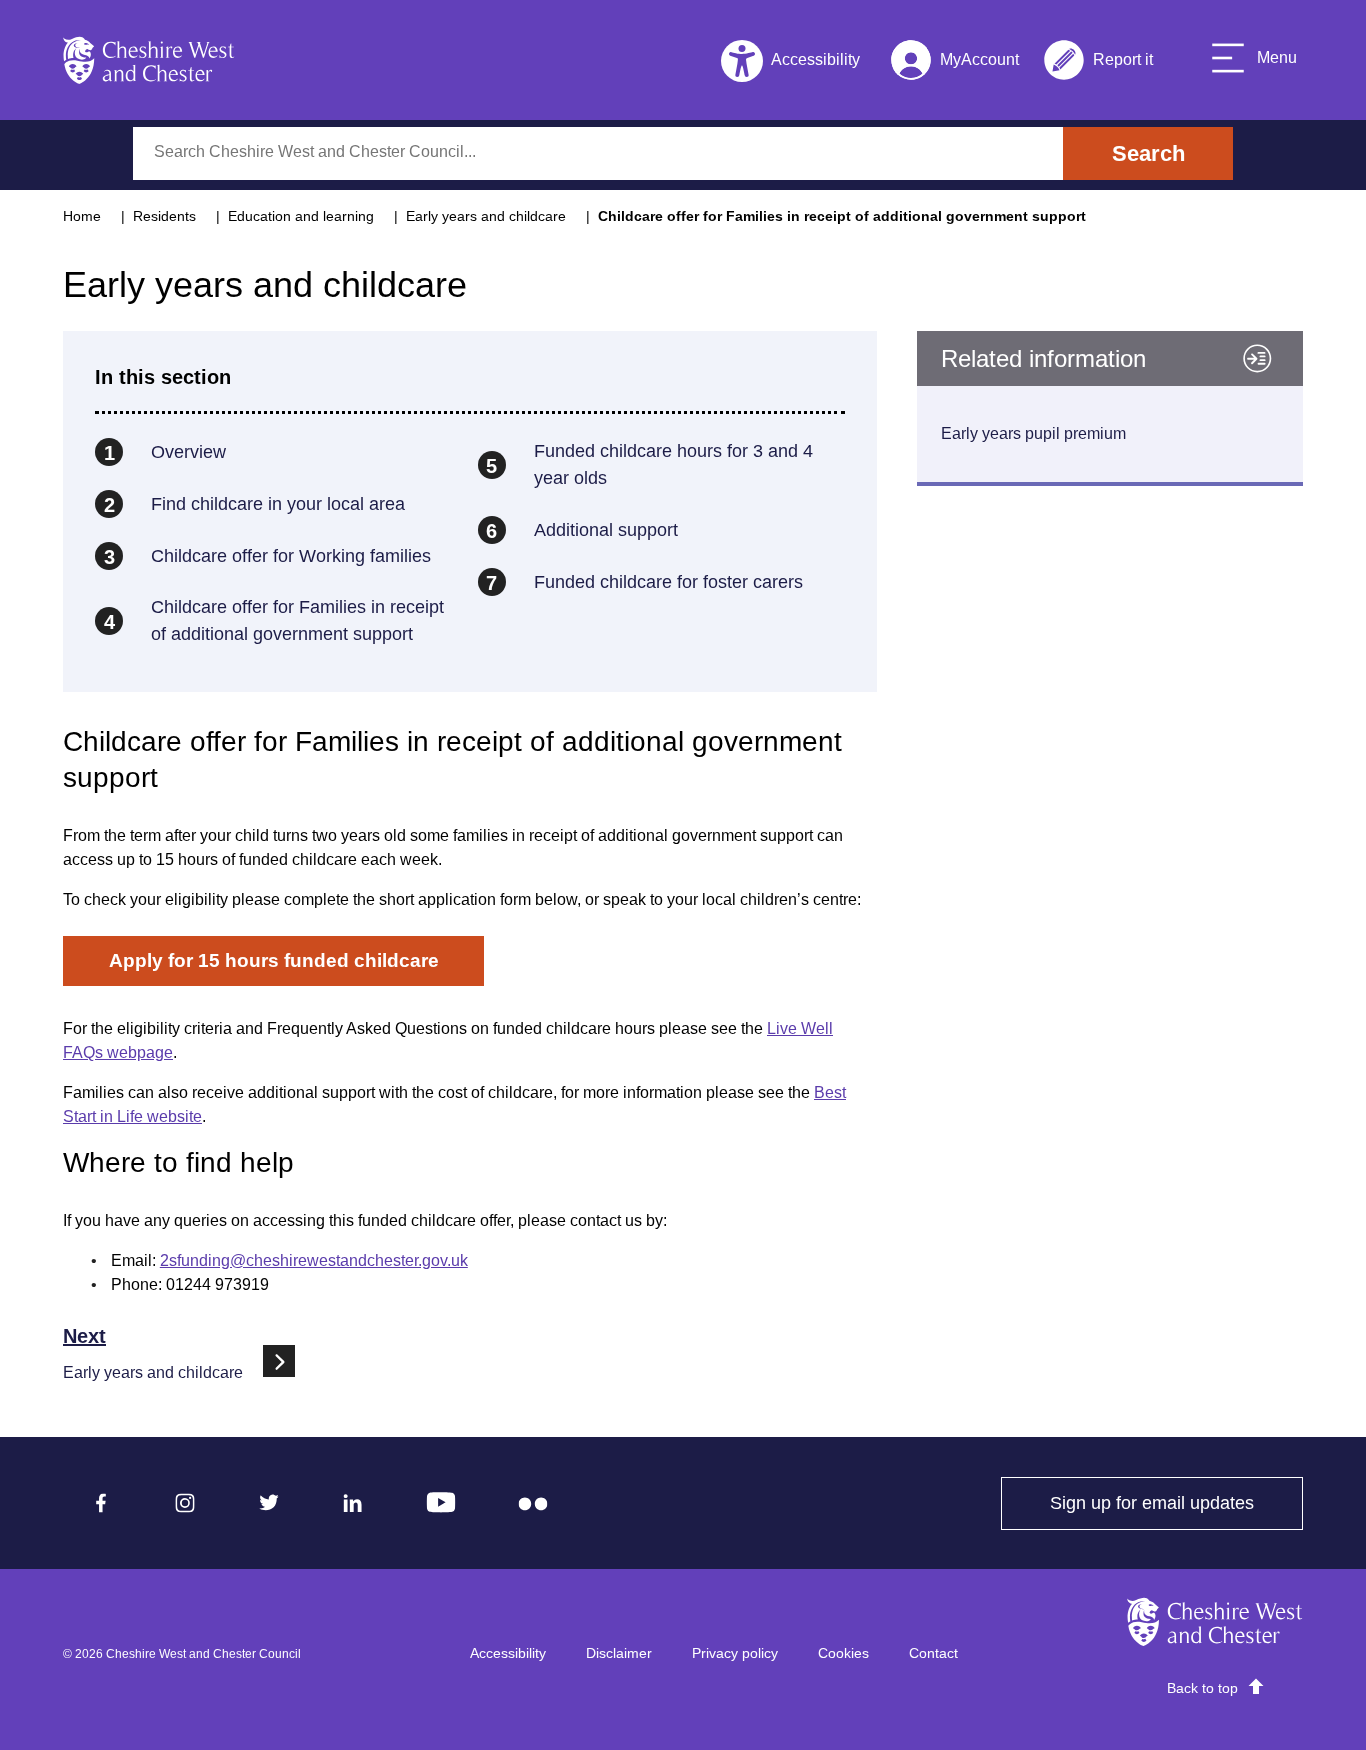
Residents (164, 216)
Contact (933, 1653)
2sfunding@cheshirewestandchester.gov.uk (314, 1260)
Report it (1098, 63)
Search (1148, 153)
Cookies (843, 1653)
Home (82, 216)
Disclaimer (619, 1653)
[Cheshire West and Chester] (149, 60)
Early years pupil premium (1033, 433)
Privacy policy (735, 1653)
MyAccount (954, 63)
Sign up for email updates (1176, 1503)
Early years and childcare (486, 216)
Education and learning (301, 216)
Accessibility (508, 1653)
